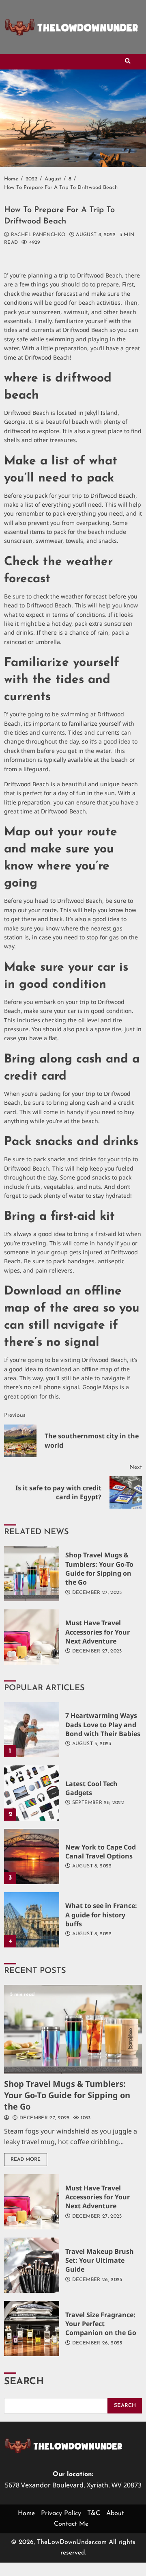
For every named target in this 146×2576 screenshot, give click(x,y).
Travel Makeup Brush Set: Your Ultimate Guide (32, 2265)
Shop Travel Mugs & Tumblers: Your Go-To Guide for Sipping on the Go (32, 1574)
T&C (94, 2513)
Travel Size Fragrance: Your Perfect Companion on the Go (32, 2329)
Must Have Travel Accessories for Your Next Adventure (32, 1637)
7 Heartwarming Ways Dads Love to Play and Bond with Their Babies (32, 1730)
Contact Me (71, 2524)
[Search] (128, 62)
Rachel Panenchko (37, 235)
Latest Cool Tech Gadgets (32, 1793)
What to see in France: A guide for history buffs (32, 1920)
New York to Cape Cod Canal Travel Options (32, 1856)
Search (24, 2382)
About (115, 2513)
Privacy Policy (61, 2513)
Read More (26, 2160)
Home (26, 2513)
